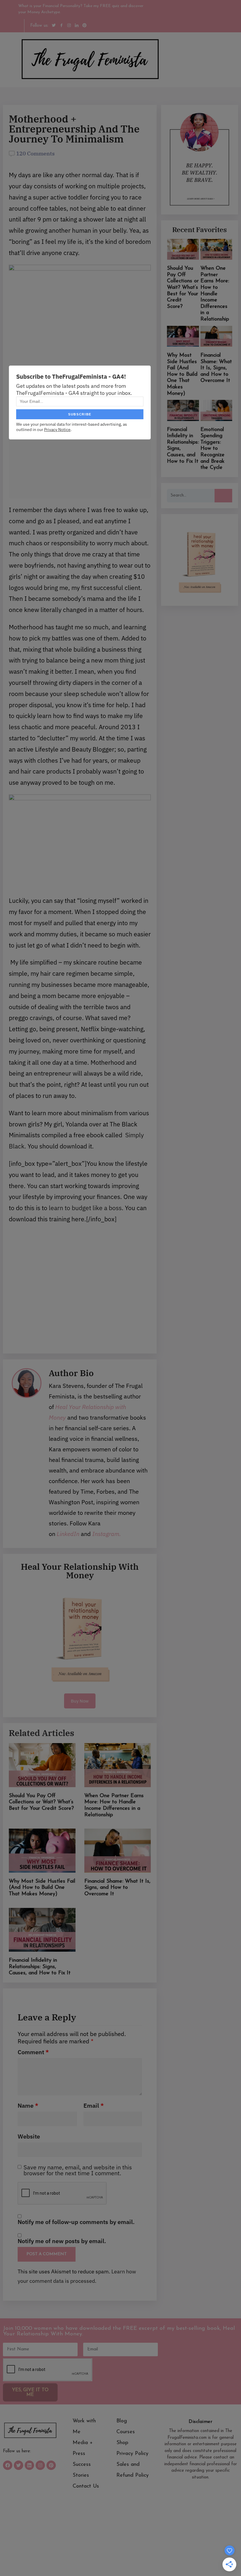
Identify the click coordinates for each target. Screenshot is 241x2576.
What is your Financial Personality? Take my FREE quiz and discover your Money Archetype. (81, 9)
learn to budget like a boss (85, 1208)
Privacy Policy (132, 2454)
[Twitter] (19, 2465)
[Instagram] (40, 2465)
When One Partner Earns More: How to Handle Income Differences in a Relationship (215, 294)
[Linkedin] (29, 2465)
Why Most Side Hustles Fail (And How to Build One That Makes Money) (42, 1888)
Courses (126, 2432)
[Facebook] (8, 2465)
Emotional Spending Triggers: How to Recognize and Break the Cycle (212, 449)
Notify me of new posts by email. (62, 2241)
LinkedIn (68, 1534)
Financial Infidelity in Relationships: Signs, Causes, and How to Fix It (40, 1967)
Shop (122, 2443)
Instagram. (106, 1534)
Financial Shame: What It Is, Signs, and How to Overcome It (117, 1888)
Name (28, 2106)
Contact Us (86, 2486)
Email (94, 2106)
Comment (33, 2052)
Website (29, 2136)
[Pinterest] (51, 2465)
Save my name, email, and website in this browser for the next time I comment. (78, 2170)
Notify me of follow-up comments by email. (76, 2222)
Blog (122, 2421)
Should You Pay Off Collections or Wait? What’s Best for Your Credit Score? (41, 1802)
